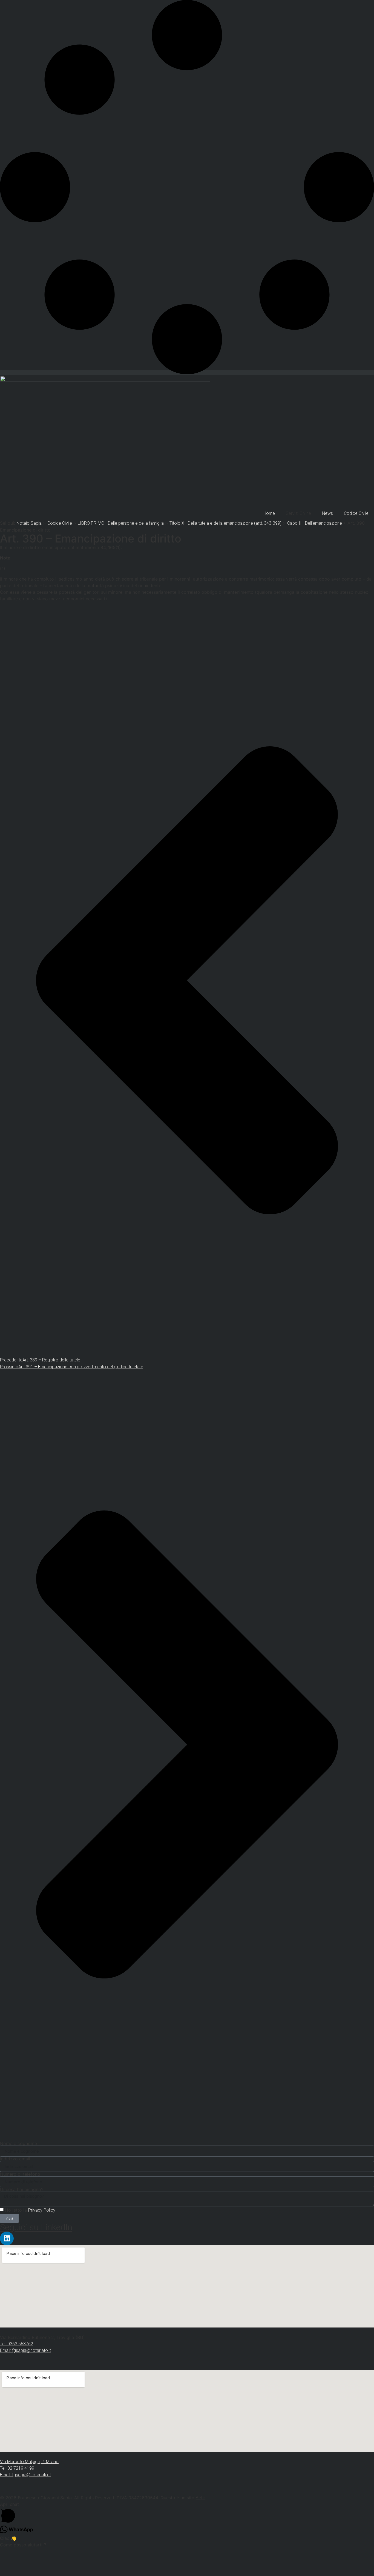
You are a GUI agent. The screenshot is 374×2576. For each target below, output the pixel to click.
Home (269, 513)
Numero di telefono (20, 2174)
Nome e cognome (18, 2143)
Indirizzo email (15, 2159)
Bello (201, 2498)
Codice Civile (356, 513)
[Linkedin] (7, 2238)
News (327, 513)
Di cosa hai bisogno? (22, 2189)
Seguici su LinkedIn (36, 2227)
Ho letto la (30, 2210)
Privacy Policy (42, 2210)
